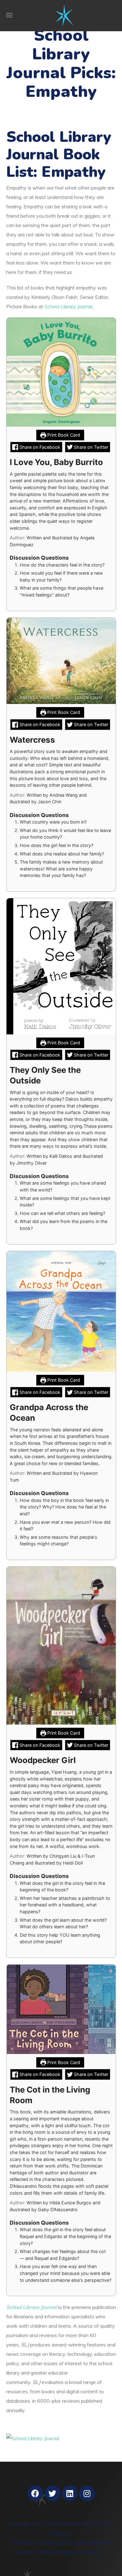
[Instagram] (87, 2493)
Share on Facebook (39, 447)
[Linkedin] (70, 2493)
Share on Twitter (90, 447)
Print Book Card (63, 435)
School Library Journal (68, 306)
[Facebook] (35, 2493)
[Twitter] (53, 2493)
